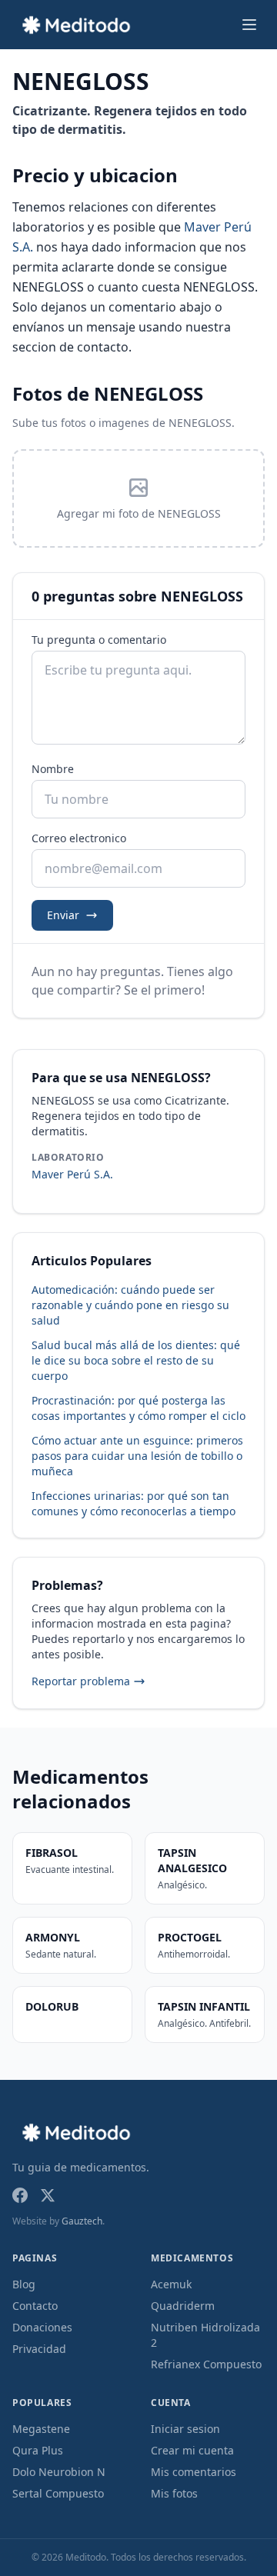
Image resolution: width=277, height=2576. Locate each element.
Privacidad (39, 2349)
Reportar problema (81, 1681)
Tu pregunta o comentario (99, 640)
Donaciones (42, 2327)
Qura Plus (38, 2450)
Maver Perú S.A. (72, 1174)
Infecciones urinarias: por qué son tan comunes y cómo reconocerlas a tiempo (133, 1503)
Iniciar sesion (185, 2429)
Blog (24, 2284)
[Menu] (249, 25)
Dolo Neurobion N (59, 2472)
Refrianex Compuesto (206, 2364)
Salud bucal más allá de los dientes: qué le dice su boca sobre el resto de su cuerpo (136, 1360)
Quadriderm (183, 2306)
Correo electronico (79, 838)
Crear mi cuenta (192, 2450)
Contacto (35, 2306)
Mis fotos (174, 2493)
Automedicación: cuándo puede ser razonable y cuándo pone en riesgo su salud (130, 1305)
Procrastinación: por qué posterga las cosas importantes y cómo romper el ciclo (138, 1408)
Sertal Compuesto (58, 2493)
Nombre (53, 769)
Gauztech (82, 2221)
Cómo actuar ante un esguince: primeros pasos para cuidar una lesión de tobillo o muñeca (137, 1456)
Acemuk (171, 2284)
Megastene (41, 2429)
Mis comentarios (194, 2472)
